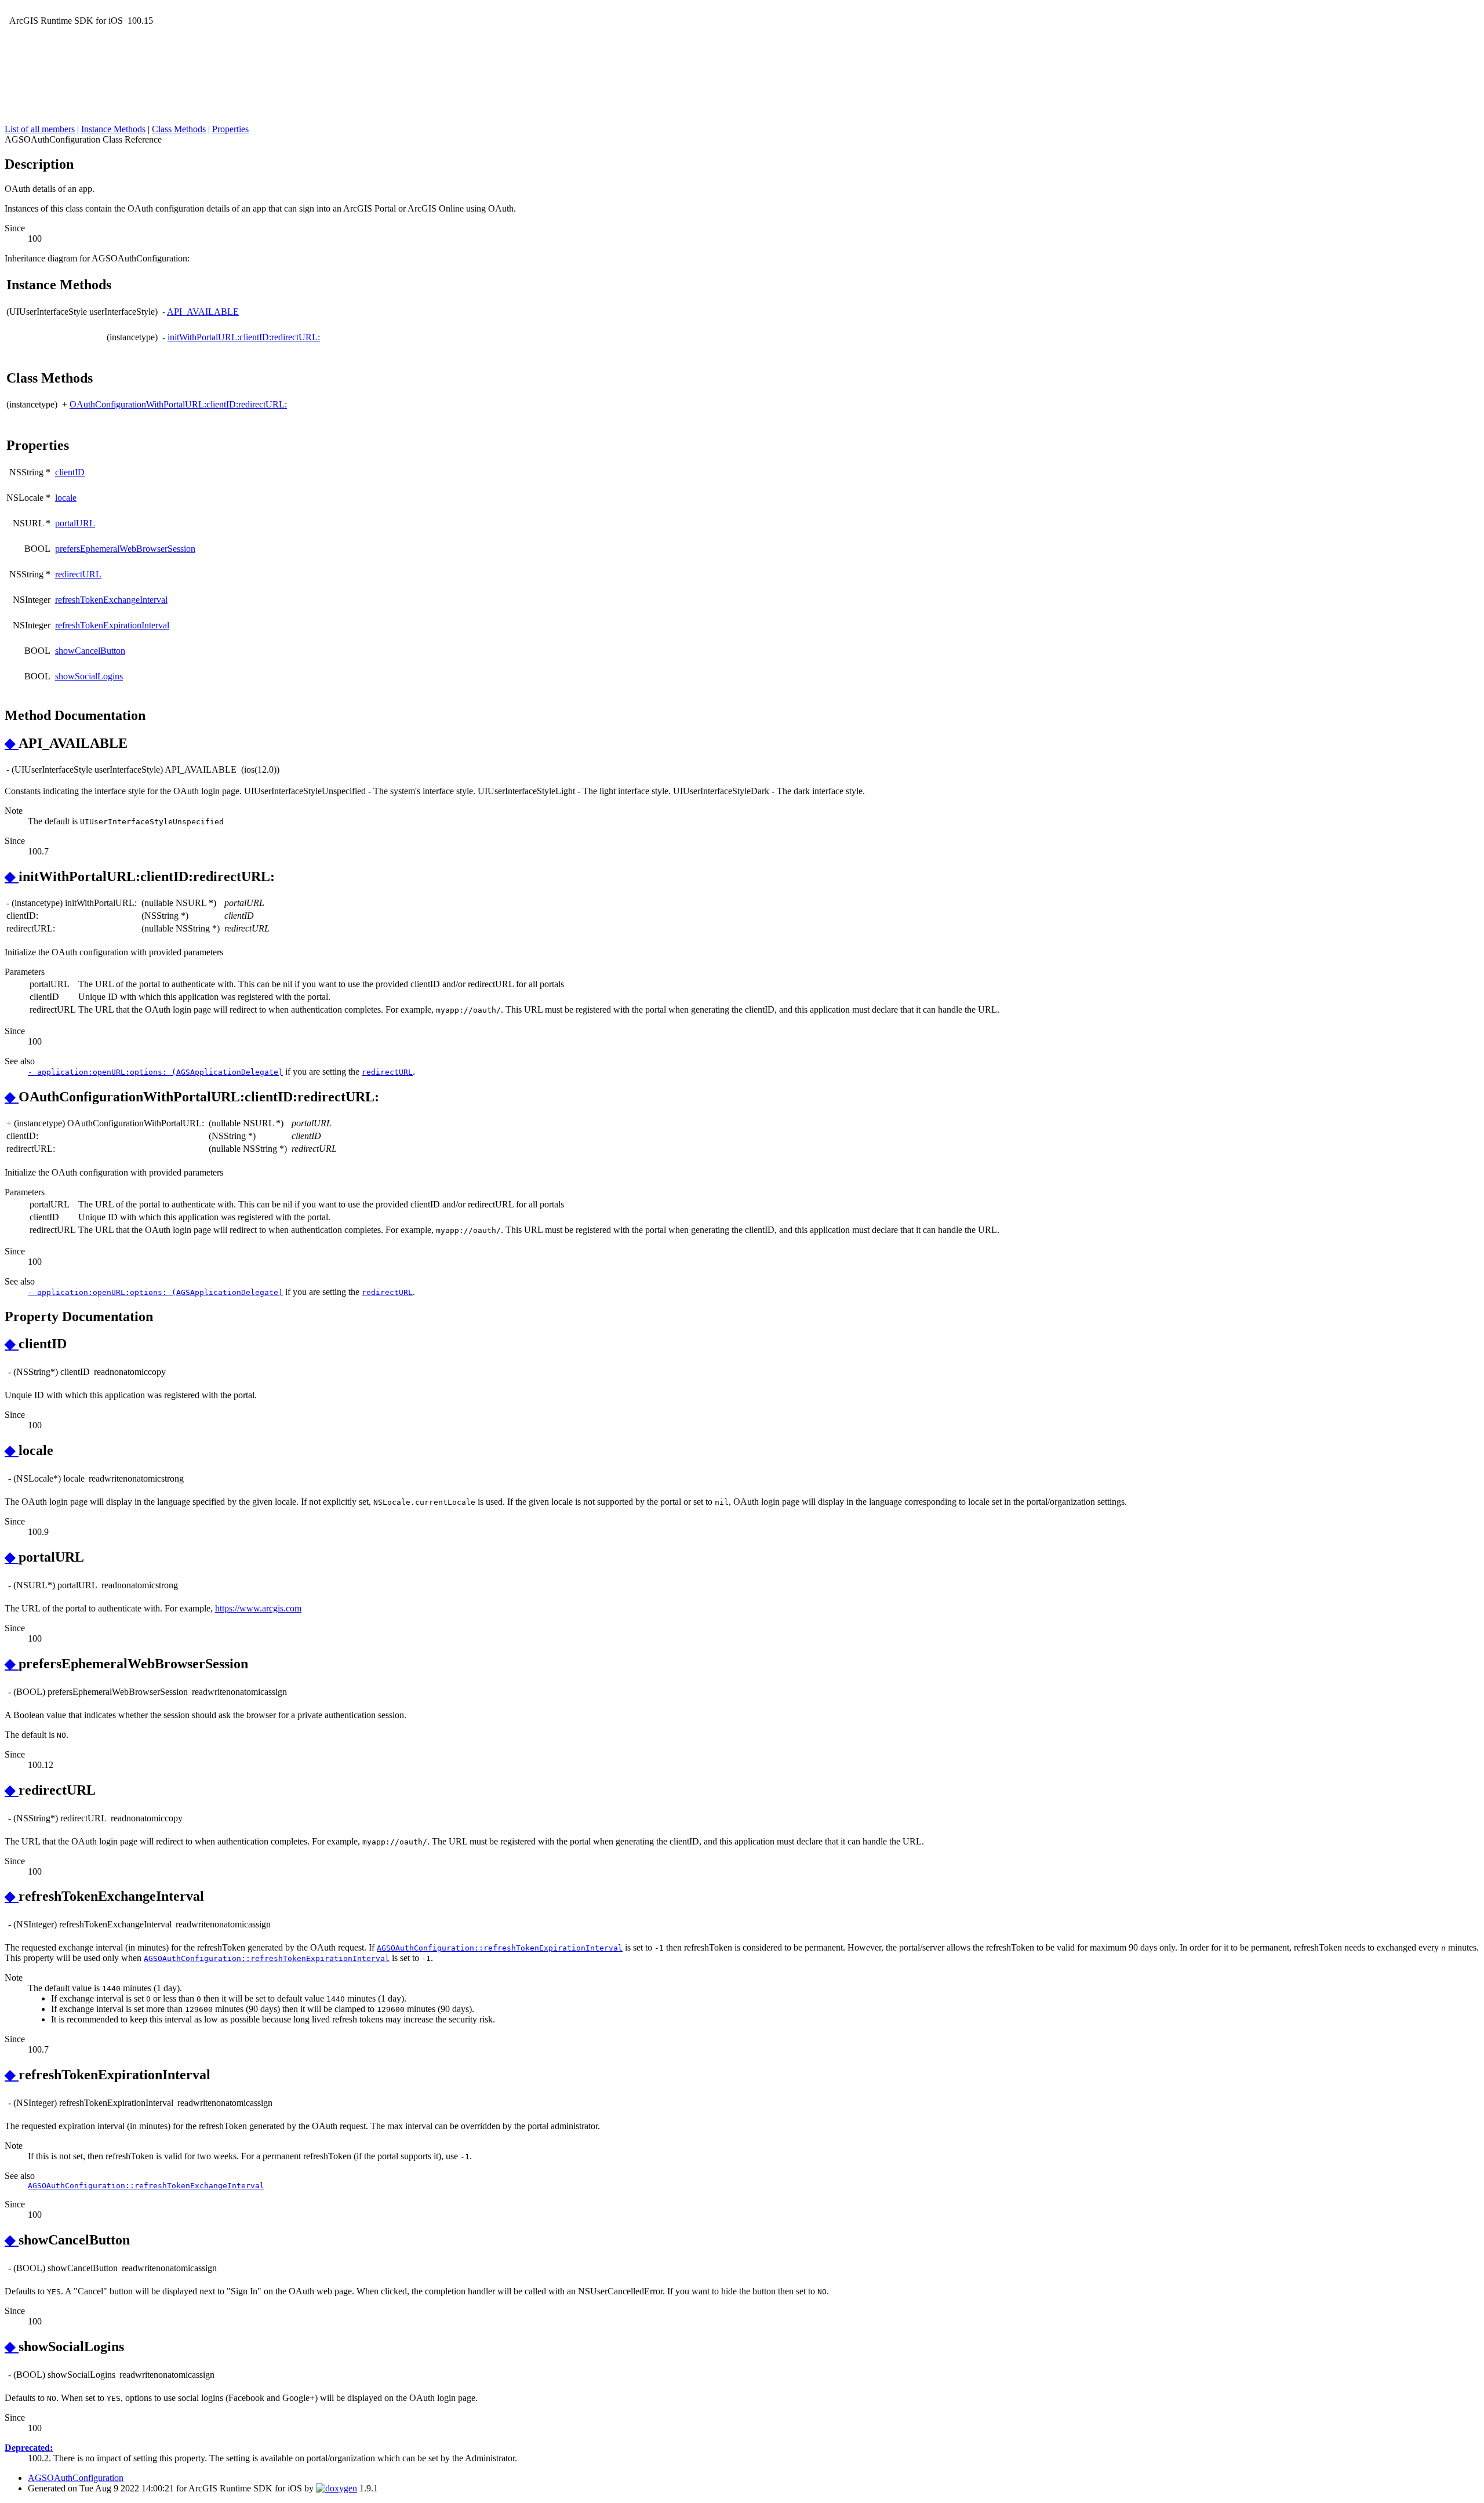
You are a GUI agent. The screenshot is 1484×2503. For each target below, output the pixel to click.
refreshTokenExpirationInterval (112, 625)
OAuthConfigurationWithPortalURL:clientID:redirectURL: (178, 404)
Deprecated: (29, 2448)
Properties (230, 129)
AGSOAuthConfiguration (76, 2478)
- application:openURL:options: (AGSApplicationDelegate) (155, 1072)
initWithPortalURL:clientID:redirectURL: (244, 337)
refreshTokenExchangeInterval (111, 600)
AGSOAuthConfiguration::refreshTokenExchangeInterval (146, 2186)
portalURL (75, 523)
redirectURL (78, 574)
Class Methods (179, 129)
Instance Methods (113, 129)
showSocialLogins (89, 676)
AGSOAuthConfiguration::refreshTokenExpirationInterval (500, 1948)
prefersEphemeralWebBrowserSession (125, 549)
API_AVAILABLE (203, 312)
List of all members (40, 129)
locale (66, 498)
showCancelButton (90, 651)
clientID (70, 472)
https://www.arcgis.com (258, 1608)
